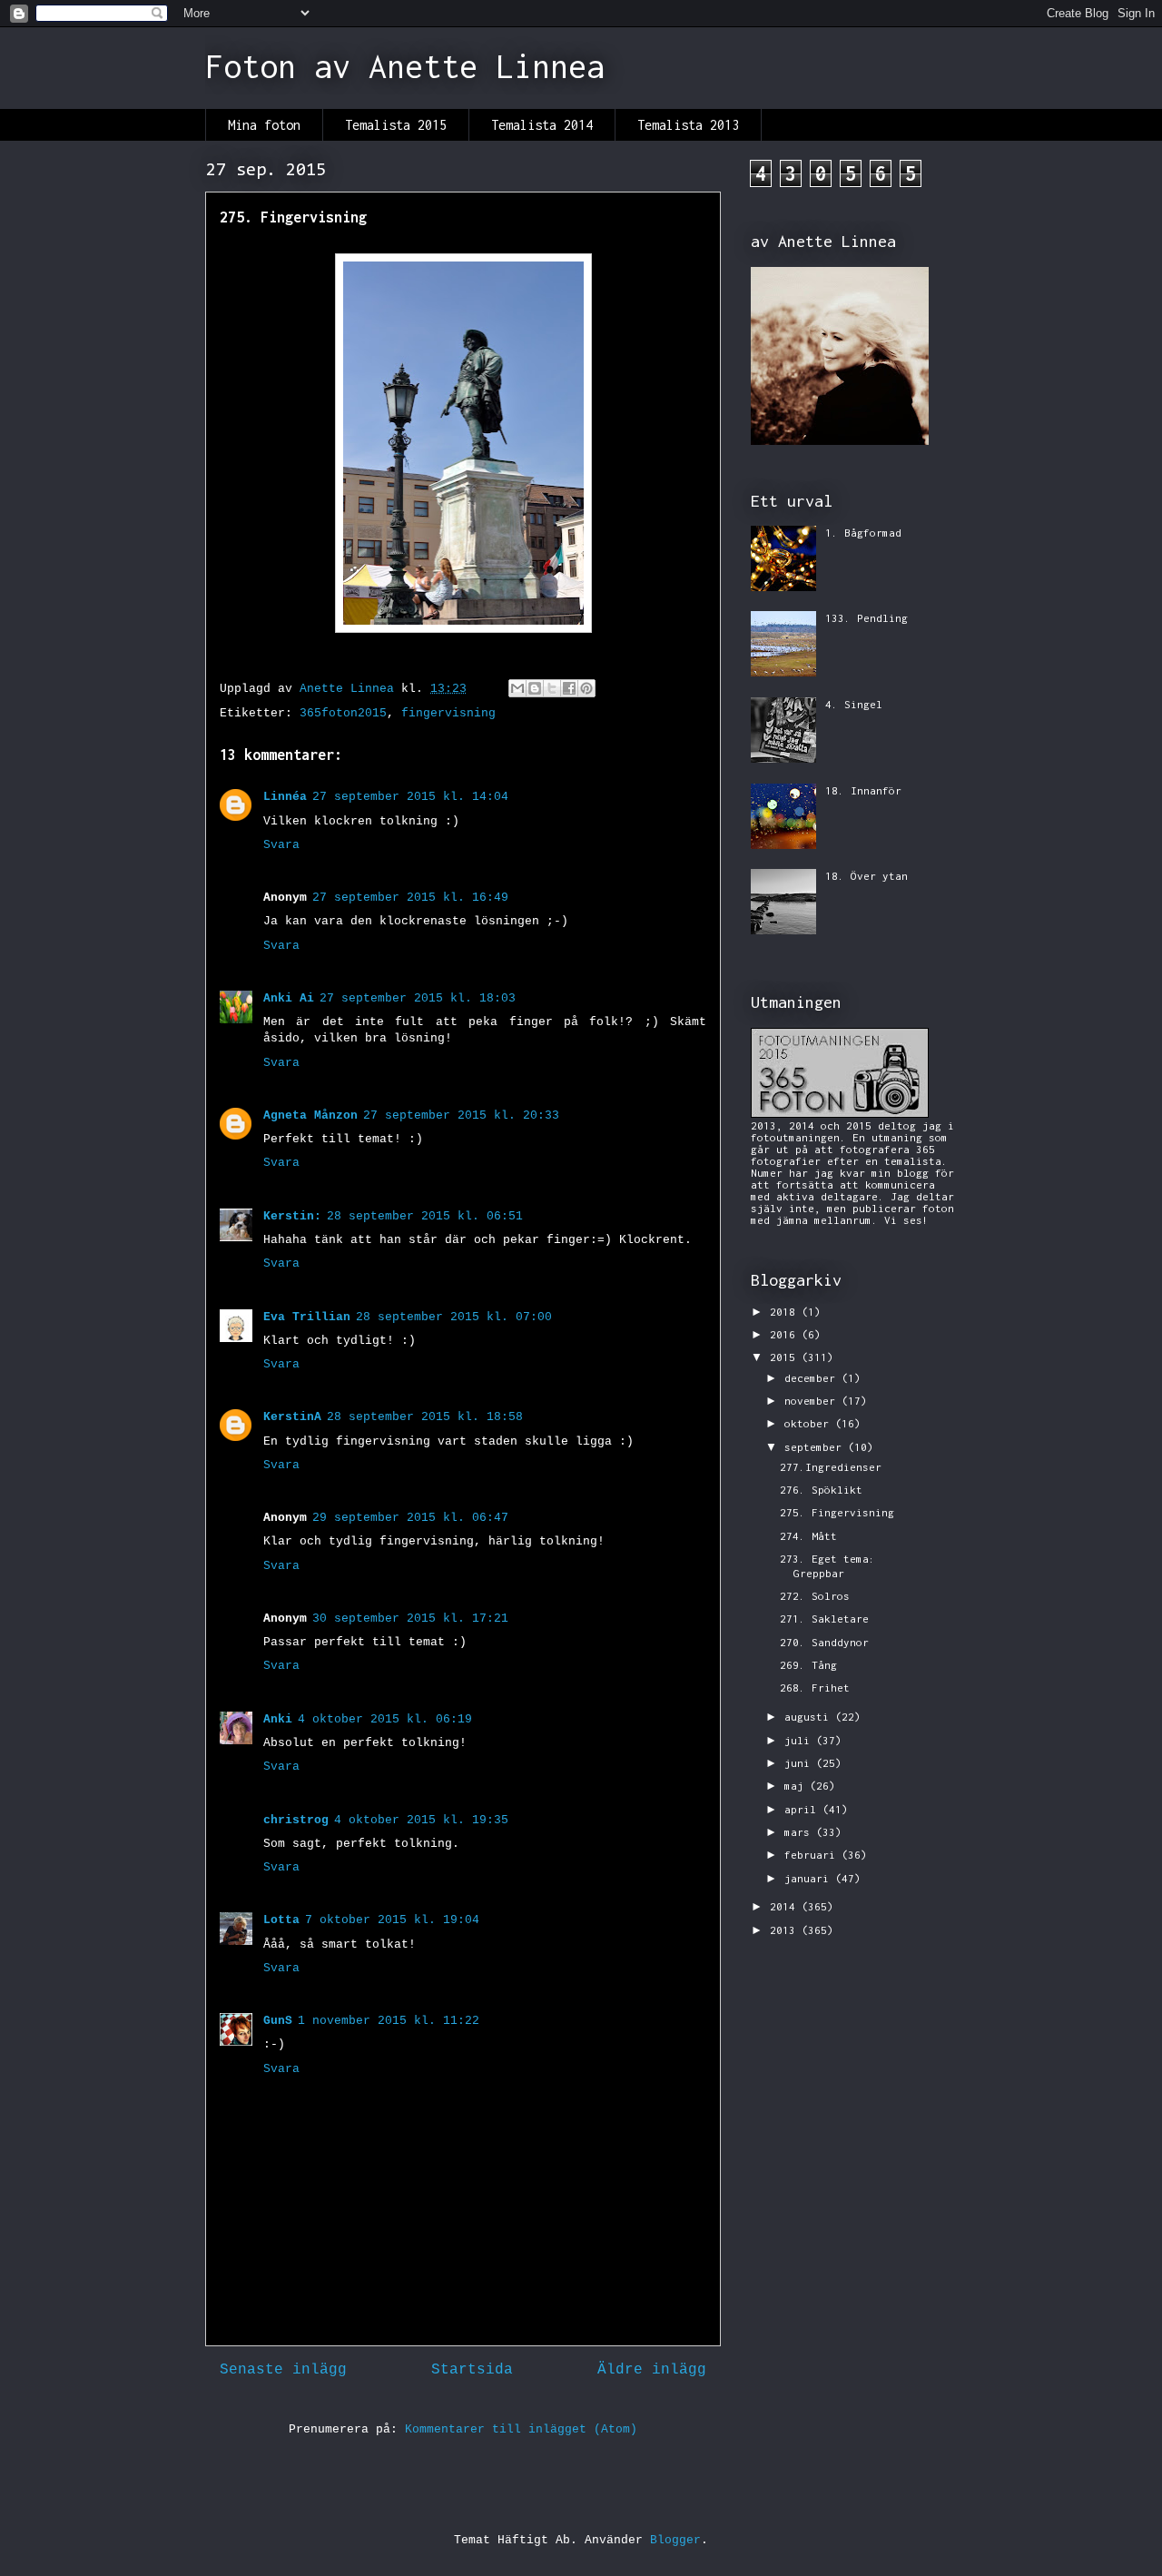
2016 (786, 1334)
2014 (786, 1906)
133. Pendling (867, 618)
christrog (296, 1820)
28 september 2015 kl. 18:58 (425, 1417)
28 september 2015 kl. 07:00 (454, 1317)
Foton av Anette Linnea (405, 66)
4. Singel (854, 704)
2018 (786, 1312)
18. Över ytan (867, 876)
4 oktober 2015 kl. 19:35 (421, 1820)
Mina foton (264, 125)
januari (810, 1878)
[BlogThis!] (535, 688)
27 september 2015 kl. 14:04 (410, 797)
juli (800, 1740)
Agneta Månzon (310, 1115)
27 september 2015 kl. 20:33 (461, 1115)
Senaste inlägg (283, 2370)
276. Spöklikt (821, 1490)
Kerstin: (292, 1216)
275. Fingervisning (837, 1512)
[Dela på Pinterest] (586, 688)
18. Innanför (863, 790)
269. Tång (808, 1665)
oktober (810, 1423)
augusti (810, 1717)
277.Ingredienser (831, 1467)
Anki (278, 1719)
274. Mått (808, 1536)
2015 (786, 1357)
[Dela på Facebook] (569, 688)
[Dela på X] (552, 688)
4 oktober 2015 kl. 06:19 (385, 1719)
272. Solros (815, 1596)
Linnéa (285, 797)
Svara (281, 845)
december (813, 1378)
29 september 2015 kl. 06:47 (410, 1518)
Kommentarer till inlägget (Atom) (521, 2429)
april (803, 1809)
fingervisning (448, 713)
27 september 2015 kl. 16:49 (410, 898)
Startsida (472, 2370)
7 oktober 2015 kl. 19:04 (392, 1920)
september (816, 1447)
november (813, 1401)
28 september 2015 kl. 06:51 (425, 1216)
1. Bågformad (863, 533)
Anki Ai (289, 998)
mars (800, 1832)
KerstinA (292, 1417)
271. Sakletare (824, 1619)
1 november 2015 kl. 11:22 (389, 2021)
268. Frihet (815, 1688)
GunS (278, 2021)
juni (800, 1763)
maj (797, 1786)
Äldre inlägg (652, 2370)
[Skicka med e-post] (517, 688)
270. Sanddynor (824, 1642)
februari (813, 1855)
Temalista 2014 (542, 125)
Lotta (281, 1920)
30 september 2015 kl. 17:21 (410, 1619)
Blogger (675, 2540)
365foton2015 (343, 713)
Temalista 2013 (688, 125)
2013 (786, 1930)
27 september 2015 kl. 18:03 (418, 998)
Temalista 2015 (396, 125)
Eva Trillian (307, 1317)
